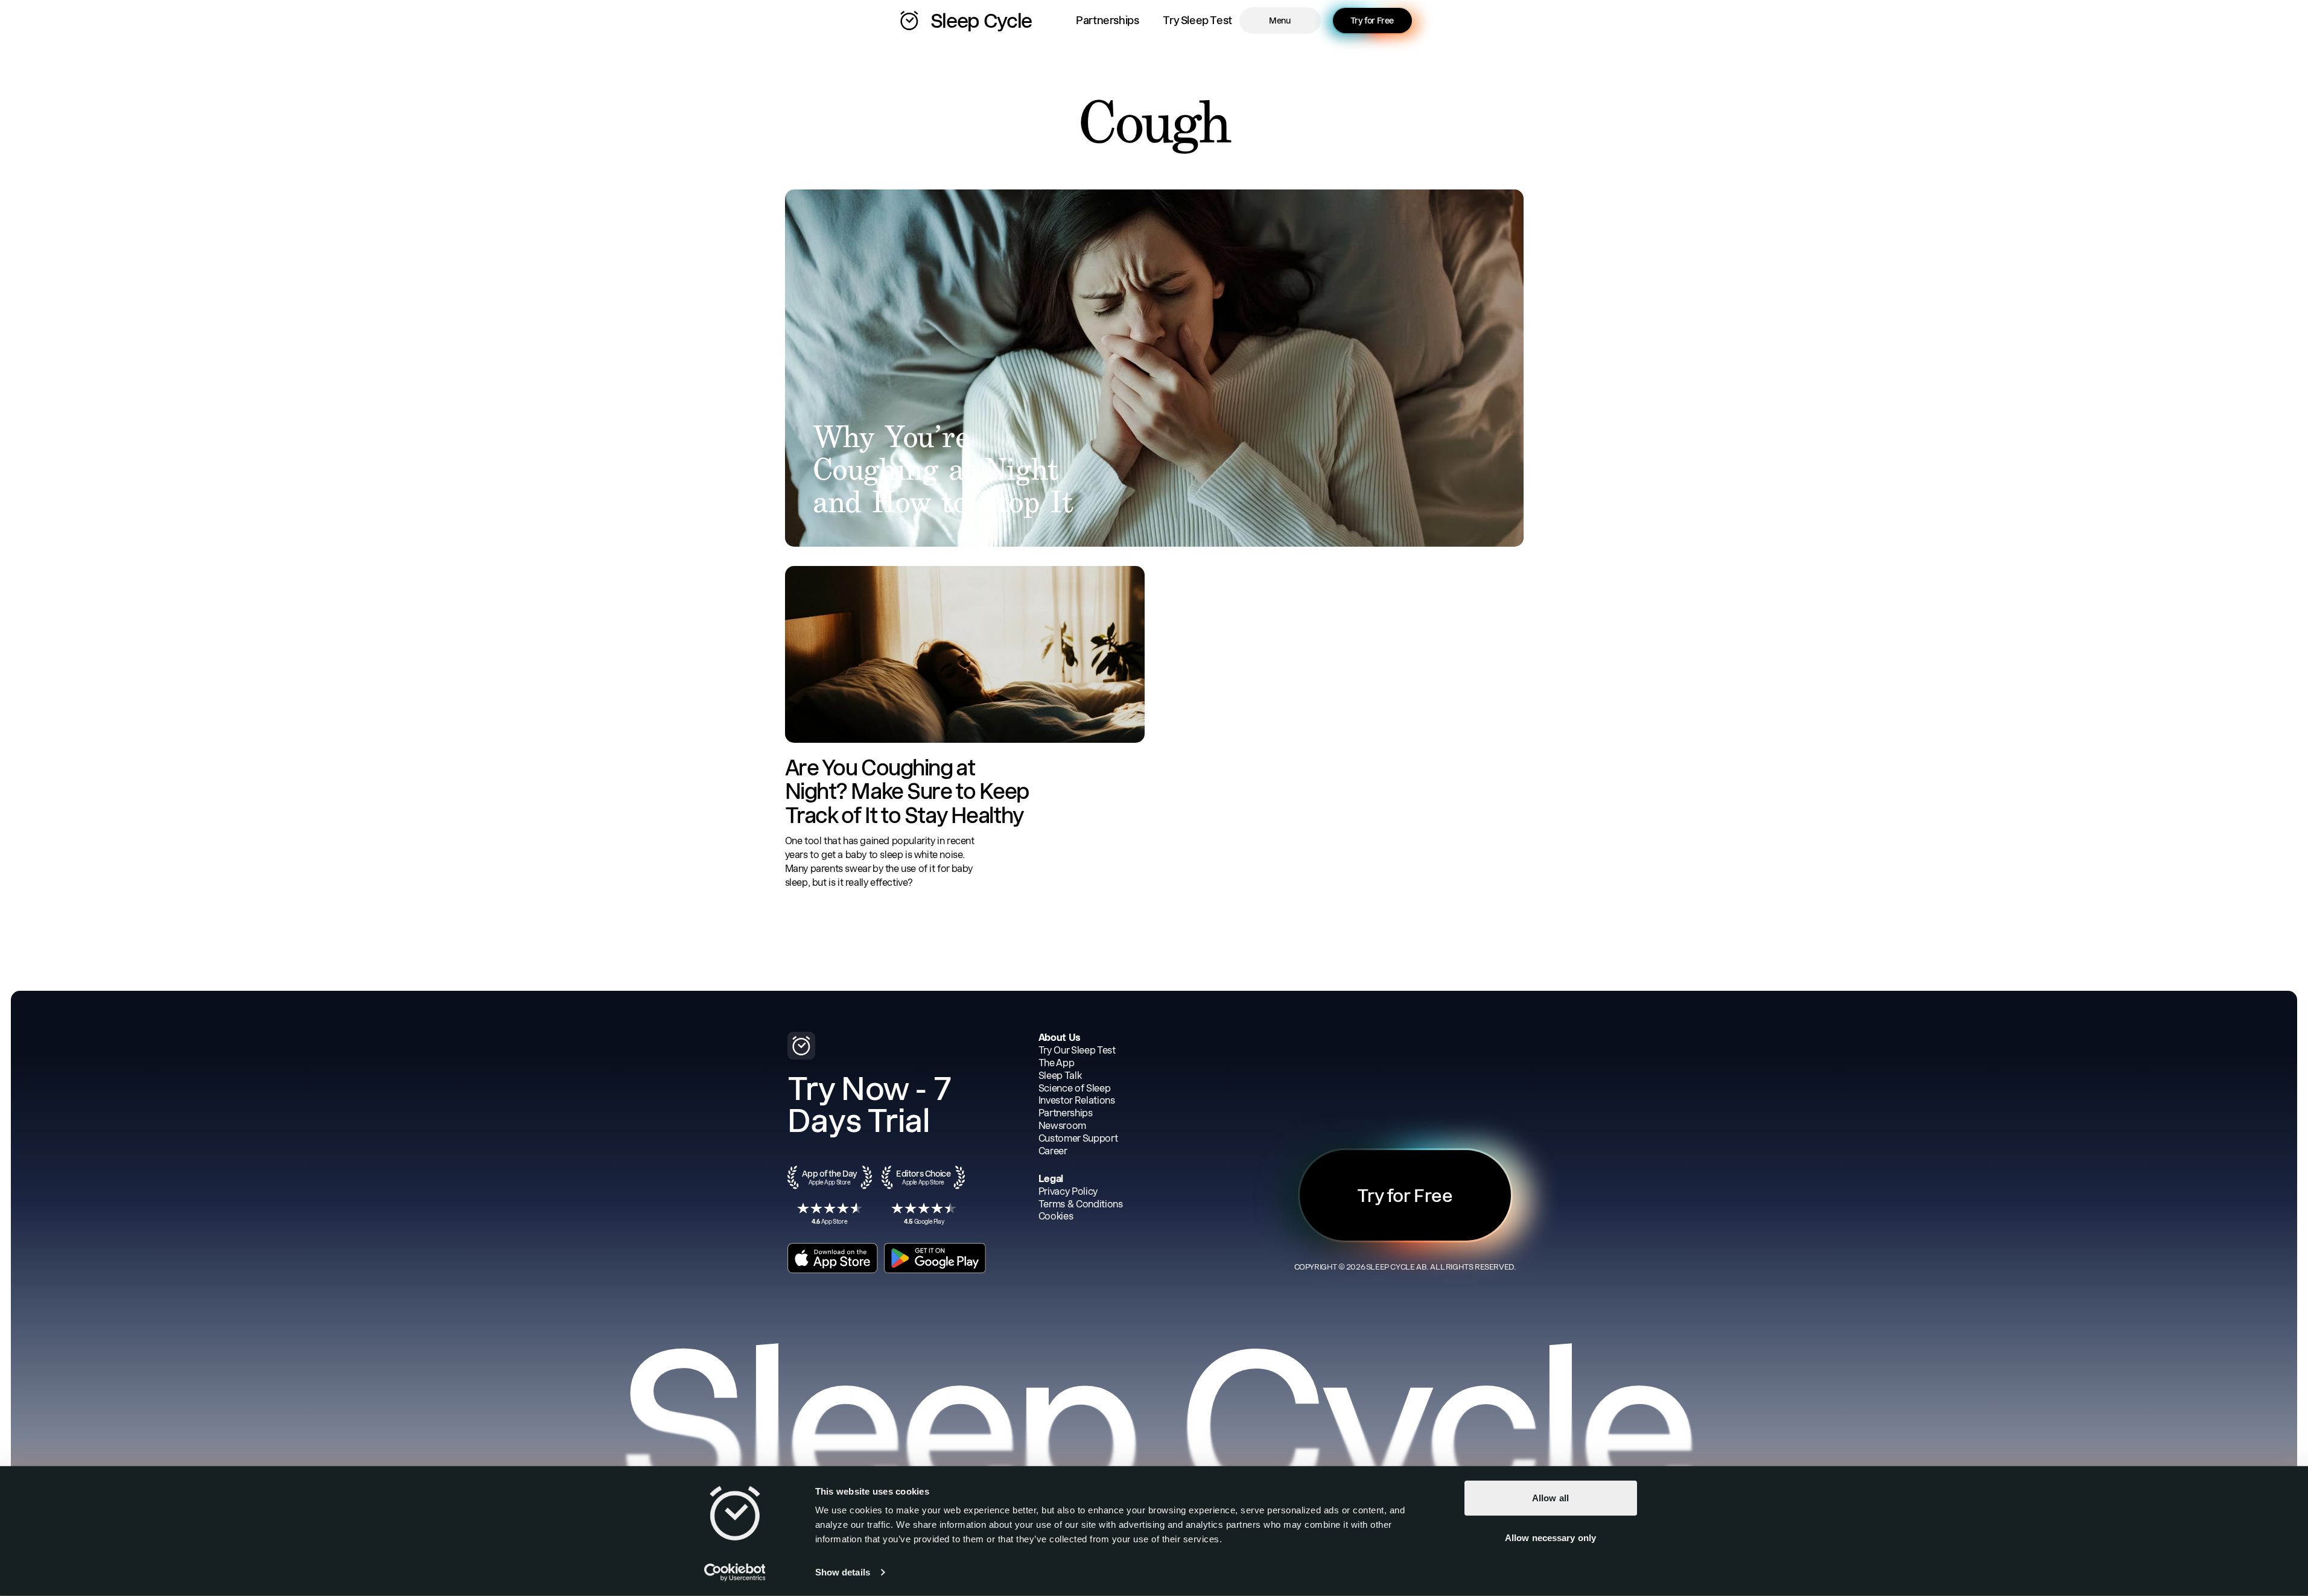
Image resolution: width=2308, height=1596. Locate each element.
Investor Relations (1077, 1100)
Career (1053, 1151)
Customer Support (1078, 1138)
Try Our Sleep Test (1077, 1050)
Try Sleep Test (1197, 20)
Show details (843, 1572)
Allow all (1550, 1498)
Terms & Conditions (1081, 1204)
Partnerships (1107, 20)
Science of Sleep (1075, 1088)
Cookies (1056, 1216)
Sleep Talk (1060, 1076)
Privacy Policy (1068, 1191)
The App (1057, 1063)
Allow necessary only (1550, 1537)
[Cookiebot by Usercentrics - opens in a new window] (735, 1572)
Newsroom (1062, 1126)
